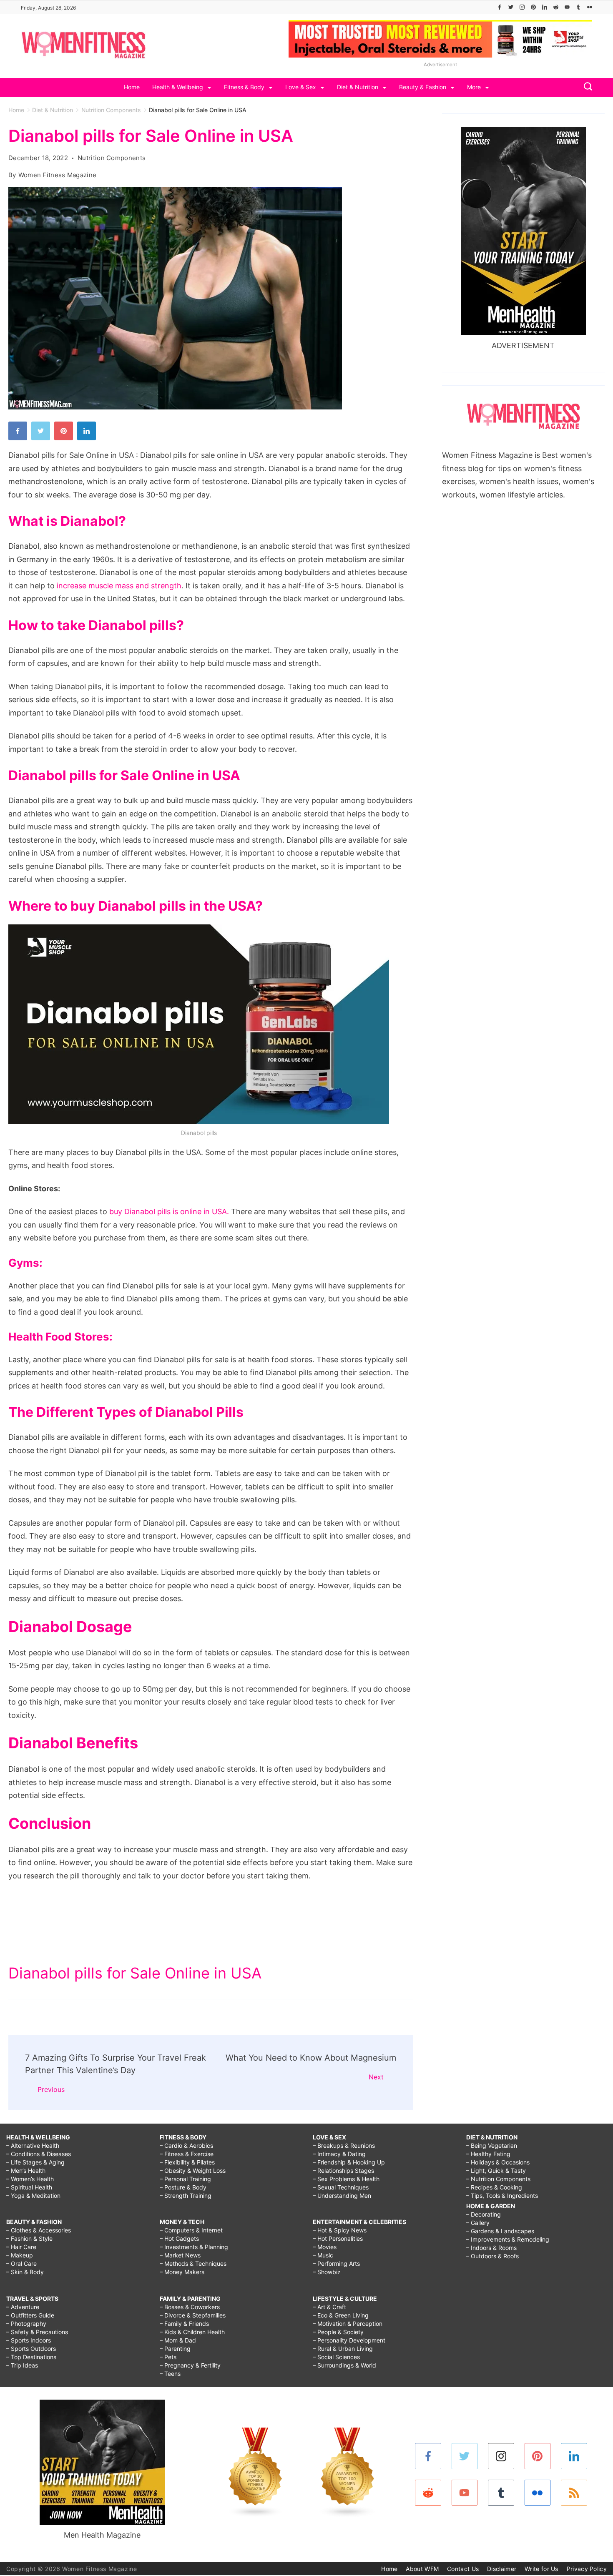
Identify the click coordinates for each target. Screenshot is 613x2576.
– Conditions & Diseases (39, 2154)
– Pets (168, 2357)
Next (376, 2077)
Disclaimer (502, 2569)
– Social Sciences (336, 2357)
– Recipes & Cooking (494, 2187)
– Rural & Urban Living (343, 2349)
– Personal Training (185, 2179)
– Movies (325, 2247)
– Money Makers (182, 2272)
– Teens (170, 2374)
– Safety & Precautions (37, 2332)
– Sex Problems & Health (346, 2179)
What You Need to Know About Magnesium (311, 2058)
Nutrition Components (112, 158)
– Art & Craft (329, 2307)
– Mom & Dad (178, 2340)
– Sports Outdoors (31, 2349)
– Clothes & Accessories (39, 2230)
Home (132, 87)
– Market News (180, 2255)
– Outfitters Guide (30, 2315)
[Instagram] (522, 7)
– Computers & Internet (191, 2230)
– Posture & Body (183, 2187)
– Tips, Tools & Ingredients (502, 2196)
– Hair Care (21, 2247)
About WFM (422, 2569)
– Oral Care (21, 2263)
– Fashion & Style (29, 2238)
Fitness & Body (244, 87)
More (474, 87)
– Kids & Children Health (192, 2332)
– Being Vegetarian (492, 2145)
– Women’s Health (30, 2179)
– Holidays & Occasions (498, 2162)
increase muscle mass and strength (119, 586)
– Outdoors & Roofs (492, 2256)
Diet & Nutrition (358, 87)
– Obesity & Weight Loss (193, 2171)
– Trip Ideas (22, 2365)
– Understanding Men (342, 2196)
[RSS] (574, 2493)
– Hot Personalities (338, 2238)
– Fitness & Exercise (187, 2154)
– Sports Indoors (29, 2340)
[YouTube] (567, 7)
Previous (51, 2089)
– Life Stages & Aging (35, 2162)
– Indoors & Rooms (491, 2248)
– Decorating (484, 2214)
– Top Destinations (31, 2357)
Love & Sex (301, 87)
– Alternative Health (33, 2145)
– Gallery (478, 2223)
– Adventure (23, 2307)
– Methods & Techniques (193, 2263)
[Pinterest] (533, 7)
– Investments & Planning (194, 2247)
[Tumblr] (578, 7)
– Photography (26, 2324)
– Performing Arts (336, 2263)
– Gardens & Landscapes (500, 2231)
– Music (323, 2255)
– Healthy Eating (488, 2154)
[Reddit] (556, 7)
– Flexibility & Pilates (187, 2162)
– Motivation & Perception (348, 2324)
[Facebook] (500, 7)
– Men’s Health (26, 2171)
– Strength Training (186, 2196)
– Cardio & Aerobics (186, 2145)
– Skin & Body (25, 2272)
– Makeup (20, 2255)
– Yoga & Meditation (33, 2196)
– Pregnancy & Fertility (190, 2365)
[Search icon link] (586, 87)
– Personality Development (349, 2340)
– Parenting (175, 2349)
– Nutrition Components (498, 2179)
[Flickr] (590, 7)
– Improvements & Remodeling (508, 2239)
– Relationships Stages (343, 2171)
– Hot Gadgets (179, 2238)
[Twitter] (511, 7)
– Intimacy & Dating (339, 2154)
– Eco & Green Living (341, 2315)
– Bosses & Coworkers (190, 2307)
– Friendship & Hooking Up (349, 2162)
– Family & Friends (184, 2324)
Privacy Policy (587, 2569)
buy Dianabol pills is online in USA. (169, 1211)
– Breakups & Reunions (344, 2145)
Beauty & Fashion (423, 87)
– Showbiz (327, 2272)
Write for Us (541, 2569)
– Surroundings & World (344, 2365)
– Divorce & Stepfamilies (193, 2315)
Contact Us (463, 2569)
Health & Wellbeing (178, 87)
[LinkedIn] (545, 7)
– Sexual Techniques (341, 2187)
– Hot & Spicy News (340, 2230)
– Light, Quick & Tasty (496, 2171)
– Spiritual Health (29, 2187)
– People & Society (338, 2332)
